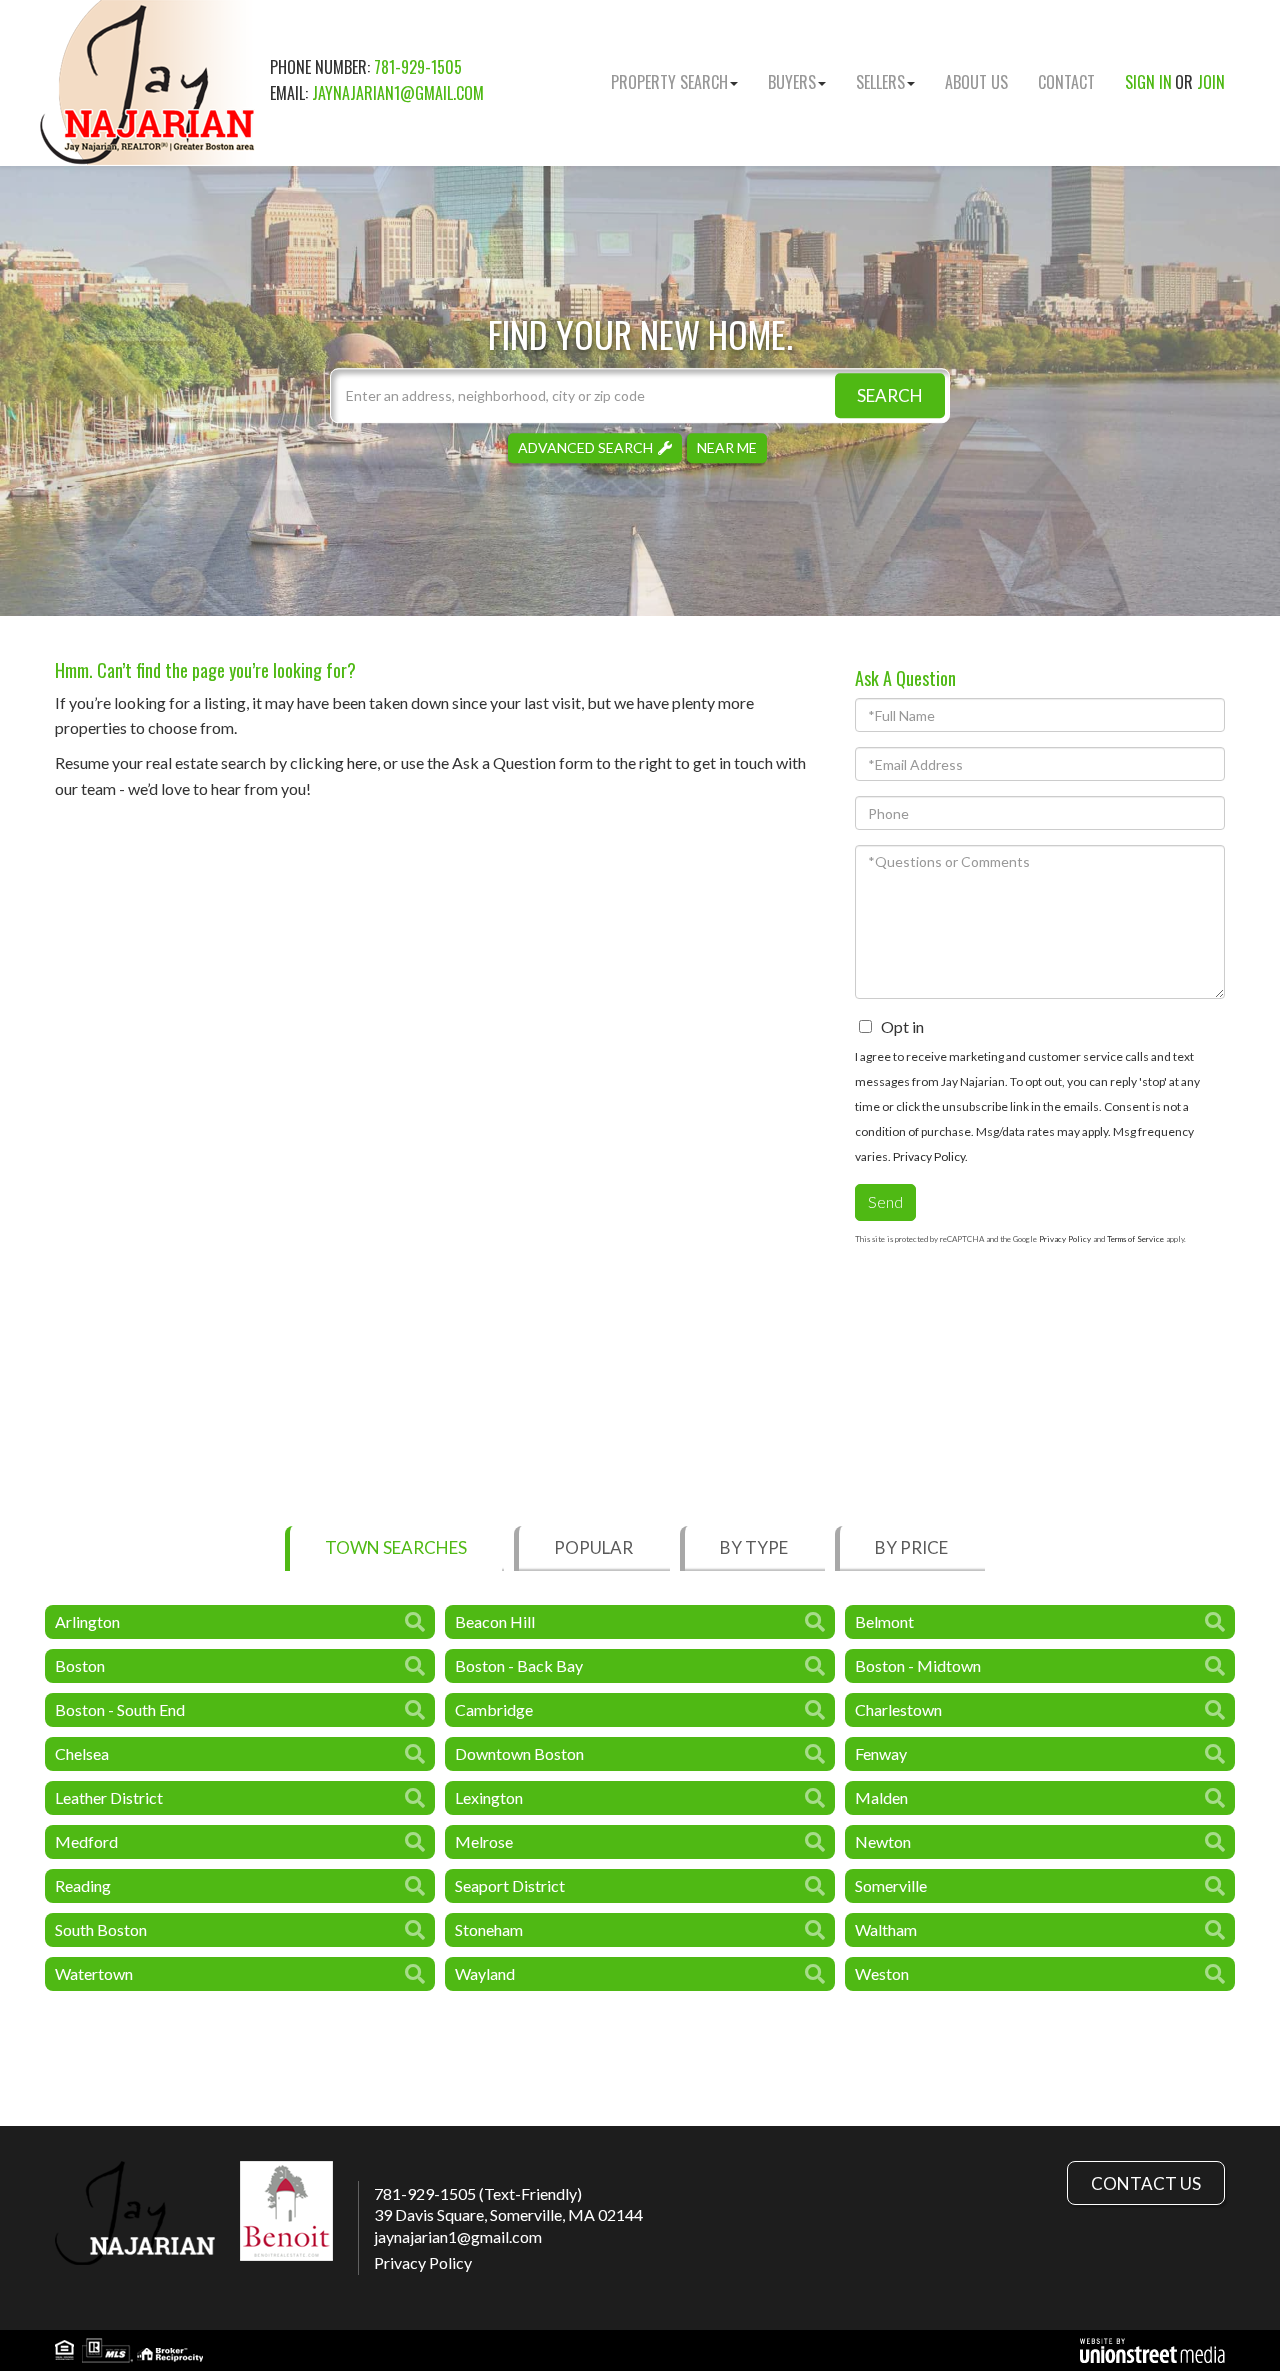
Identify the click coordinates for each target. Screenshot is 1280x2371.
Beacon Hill (495, 1621)
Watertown (94, 1973)
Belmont (884, 1621)
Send (885, 1201)
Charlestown (898, 1709)
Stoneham (489, 1929)
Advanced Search (585, 447)
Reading (83, 1885)
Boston (80, 1665)
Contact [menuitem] (1066, 82)
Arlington (87, 1621)
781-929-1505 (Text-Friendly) (478, 2193)
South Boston (101, 1929)
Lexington (489, 1797)
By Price (911, 1547)
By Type (754, 1547)
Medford (86, 1841)
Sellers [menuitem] (880, 82)
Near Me (727, 447)
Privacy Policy (929, 1156)
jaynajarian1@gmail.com (398, 93)
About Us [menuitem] (976, 82)
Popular (593, 1547)
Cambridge (494, 1709)
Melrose (484, 1841)
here (362, 762)
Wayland (485, 1973)
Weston (882, 1973)
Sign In (1148, 82)
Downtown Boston (519, 1753)
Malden (881, 1797)
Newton (883, 1841)
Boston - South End (120, 1709)
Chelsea (82, 1753)
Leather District (109, 1797)
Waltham (886, 1929)
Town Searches (396, 1547)
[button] (890, 395)
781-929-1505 (418, 67)
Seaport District (510, 1885)
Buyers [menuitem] (792, 82)
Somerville (891, 1885)
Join (1211, 82)
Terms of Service (1135, 1239)
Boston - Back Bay (519, 1665)
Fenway (881, 1753)
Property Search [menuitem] (669, 82)
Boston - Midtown (918, 1665)
